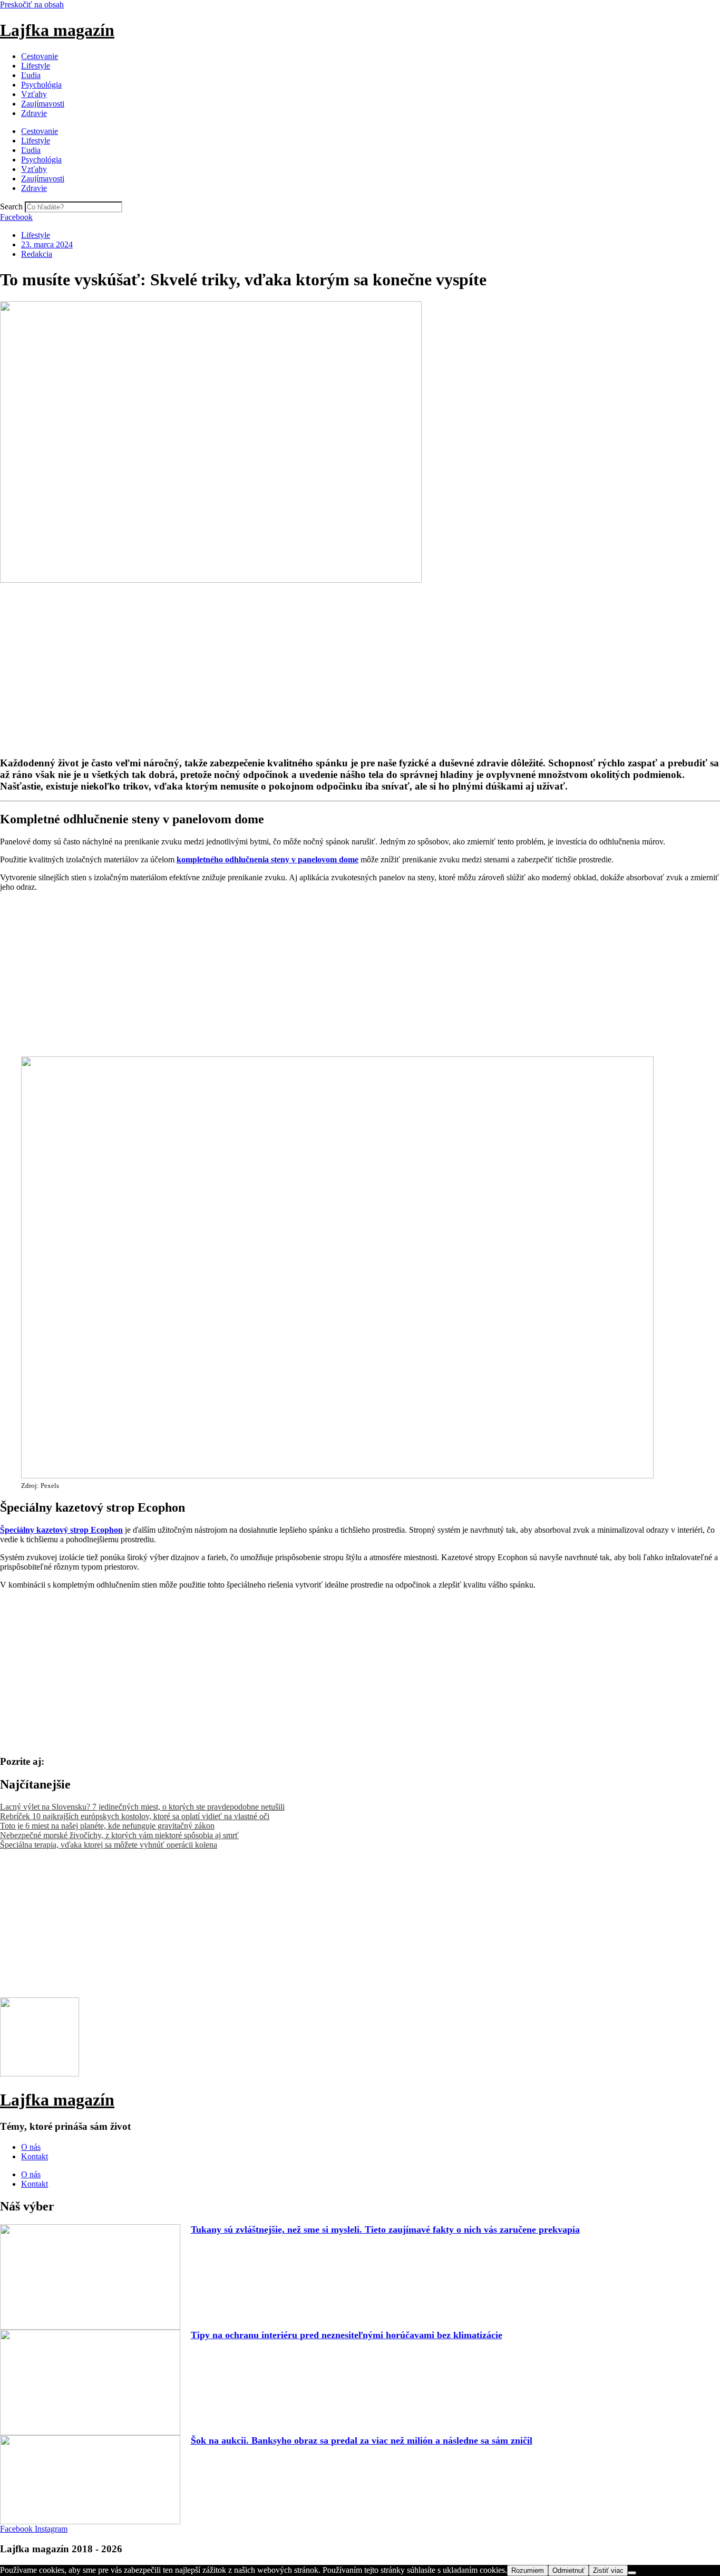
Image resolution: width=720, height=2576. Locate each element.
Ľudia (31, 75)
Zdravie (34, 113)
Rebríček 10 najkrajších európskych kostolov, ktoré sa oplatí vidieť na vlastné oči (135, 1816)
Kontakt (35, 2156)
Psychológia (41, 85)
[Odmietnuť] (632, 2573)
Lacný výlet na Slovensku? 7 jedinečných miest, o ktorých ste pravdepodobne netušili (142, 1807)
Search (11, 206)
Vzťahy (34, 94)
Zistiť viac (608, 2570)
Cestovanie (40, 56)
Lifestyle (36, 66)
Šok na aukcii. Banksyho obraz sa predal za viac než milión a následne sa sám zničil (362, 2440)
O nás (31, 2147)
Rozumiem (528, 2570)
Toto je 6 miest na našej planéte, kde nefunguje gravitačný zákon (107, 1826)
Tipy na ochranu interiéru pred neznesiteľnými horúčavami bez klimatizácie (347, 2335)
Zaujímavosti (43, 104)
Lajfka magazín (57, 30)
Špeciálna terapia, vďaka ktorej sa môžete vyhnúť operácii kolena (109, 1845)
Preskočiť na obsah (32, 4)
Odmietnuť (568, 2570)
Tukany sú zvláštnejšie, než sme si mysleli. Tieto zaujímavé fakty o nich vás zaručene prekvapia (385, 2229)
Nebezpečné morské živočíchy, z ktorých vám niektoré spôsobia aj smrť (119, 1835)
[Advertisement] (316, 659)
